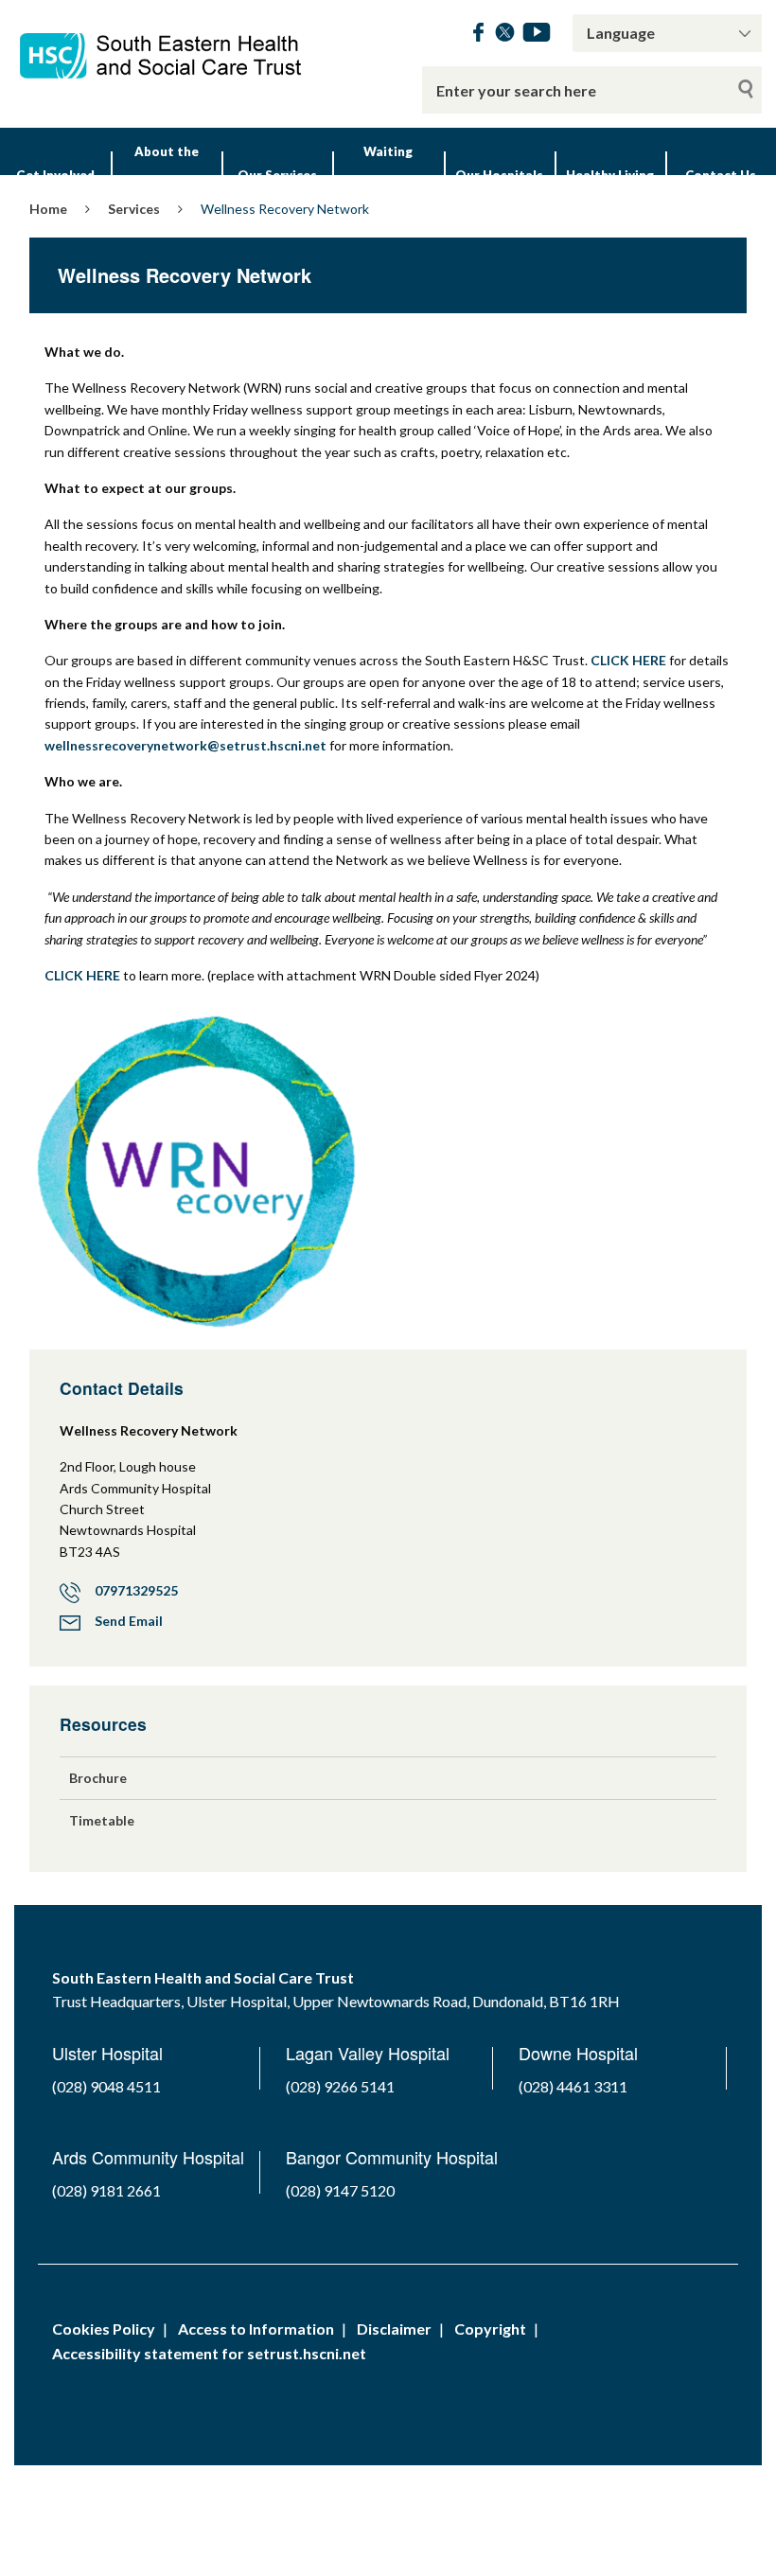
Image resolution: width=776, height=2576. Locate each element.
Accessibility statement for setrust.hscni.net (209, 2353)
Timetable (102, 1820)
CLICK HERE (628, 660)
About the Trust (167, 175)
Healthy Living (610, 175)
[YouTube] (537, 35)
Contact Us (721, 175)
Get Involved (55, 175)
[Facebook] (478, 35)
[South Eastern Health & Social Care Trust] (162, 46)
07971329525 (136, 1590)
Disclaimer (394, 2329)
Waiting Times (388, 175)
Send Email (129, 1621)
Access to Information (256, 2329)
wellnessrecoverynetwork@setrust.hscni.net (185, 745)
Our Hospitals (499, 175)
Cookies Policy (104, 2329)
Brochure (98, 1778)
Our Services (277, 175)
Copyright (490, 2329)
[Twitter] (505, 35)
